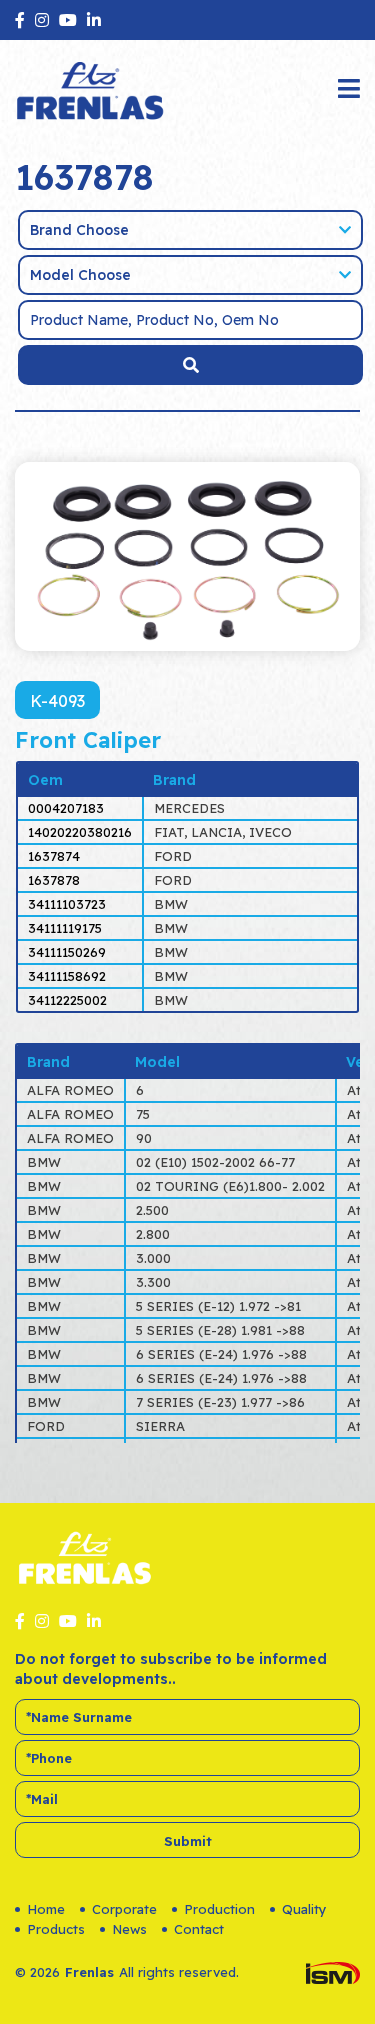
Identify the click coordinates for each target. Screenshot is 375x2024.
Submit (188, 1841)
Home (46, 1909)
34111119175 (65, 928)
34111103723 (67, 904)
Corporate (124, 1909)
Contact (199, 1929)
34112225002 (67, 1000)
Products (56, 1929)
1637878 (54, 880)
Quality (304, 1909)
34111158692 (67, 976)
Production (219, 1909)
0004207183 (66, 808)
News (129, 1929)
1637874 (54, 856)
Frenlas (89, 1972)
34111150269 (67, 952)
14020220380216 (80, 832)
